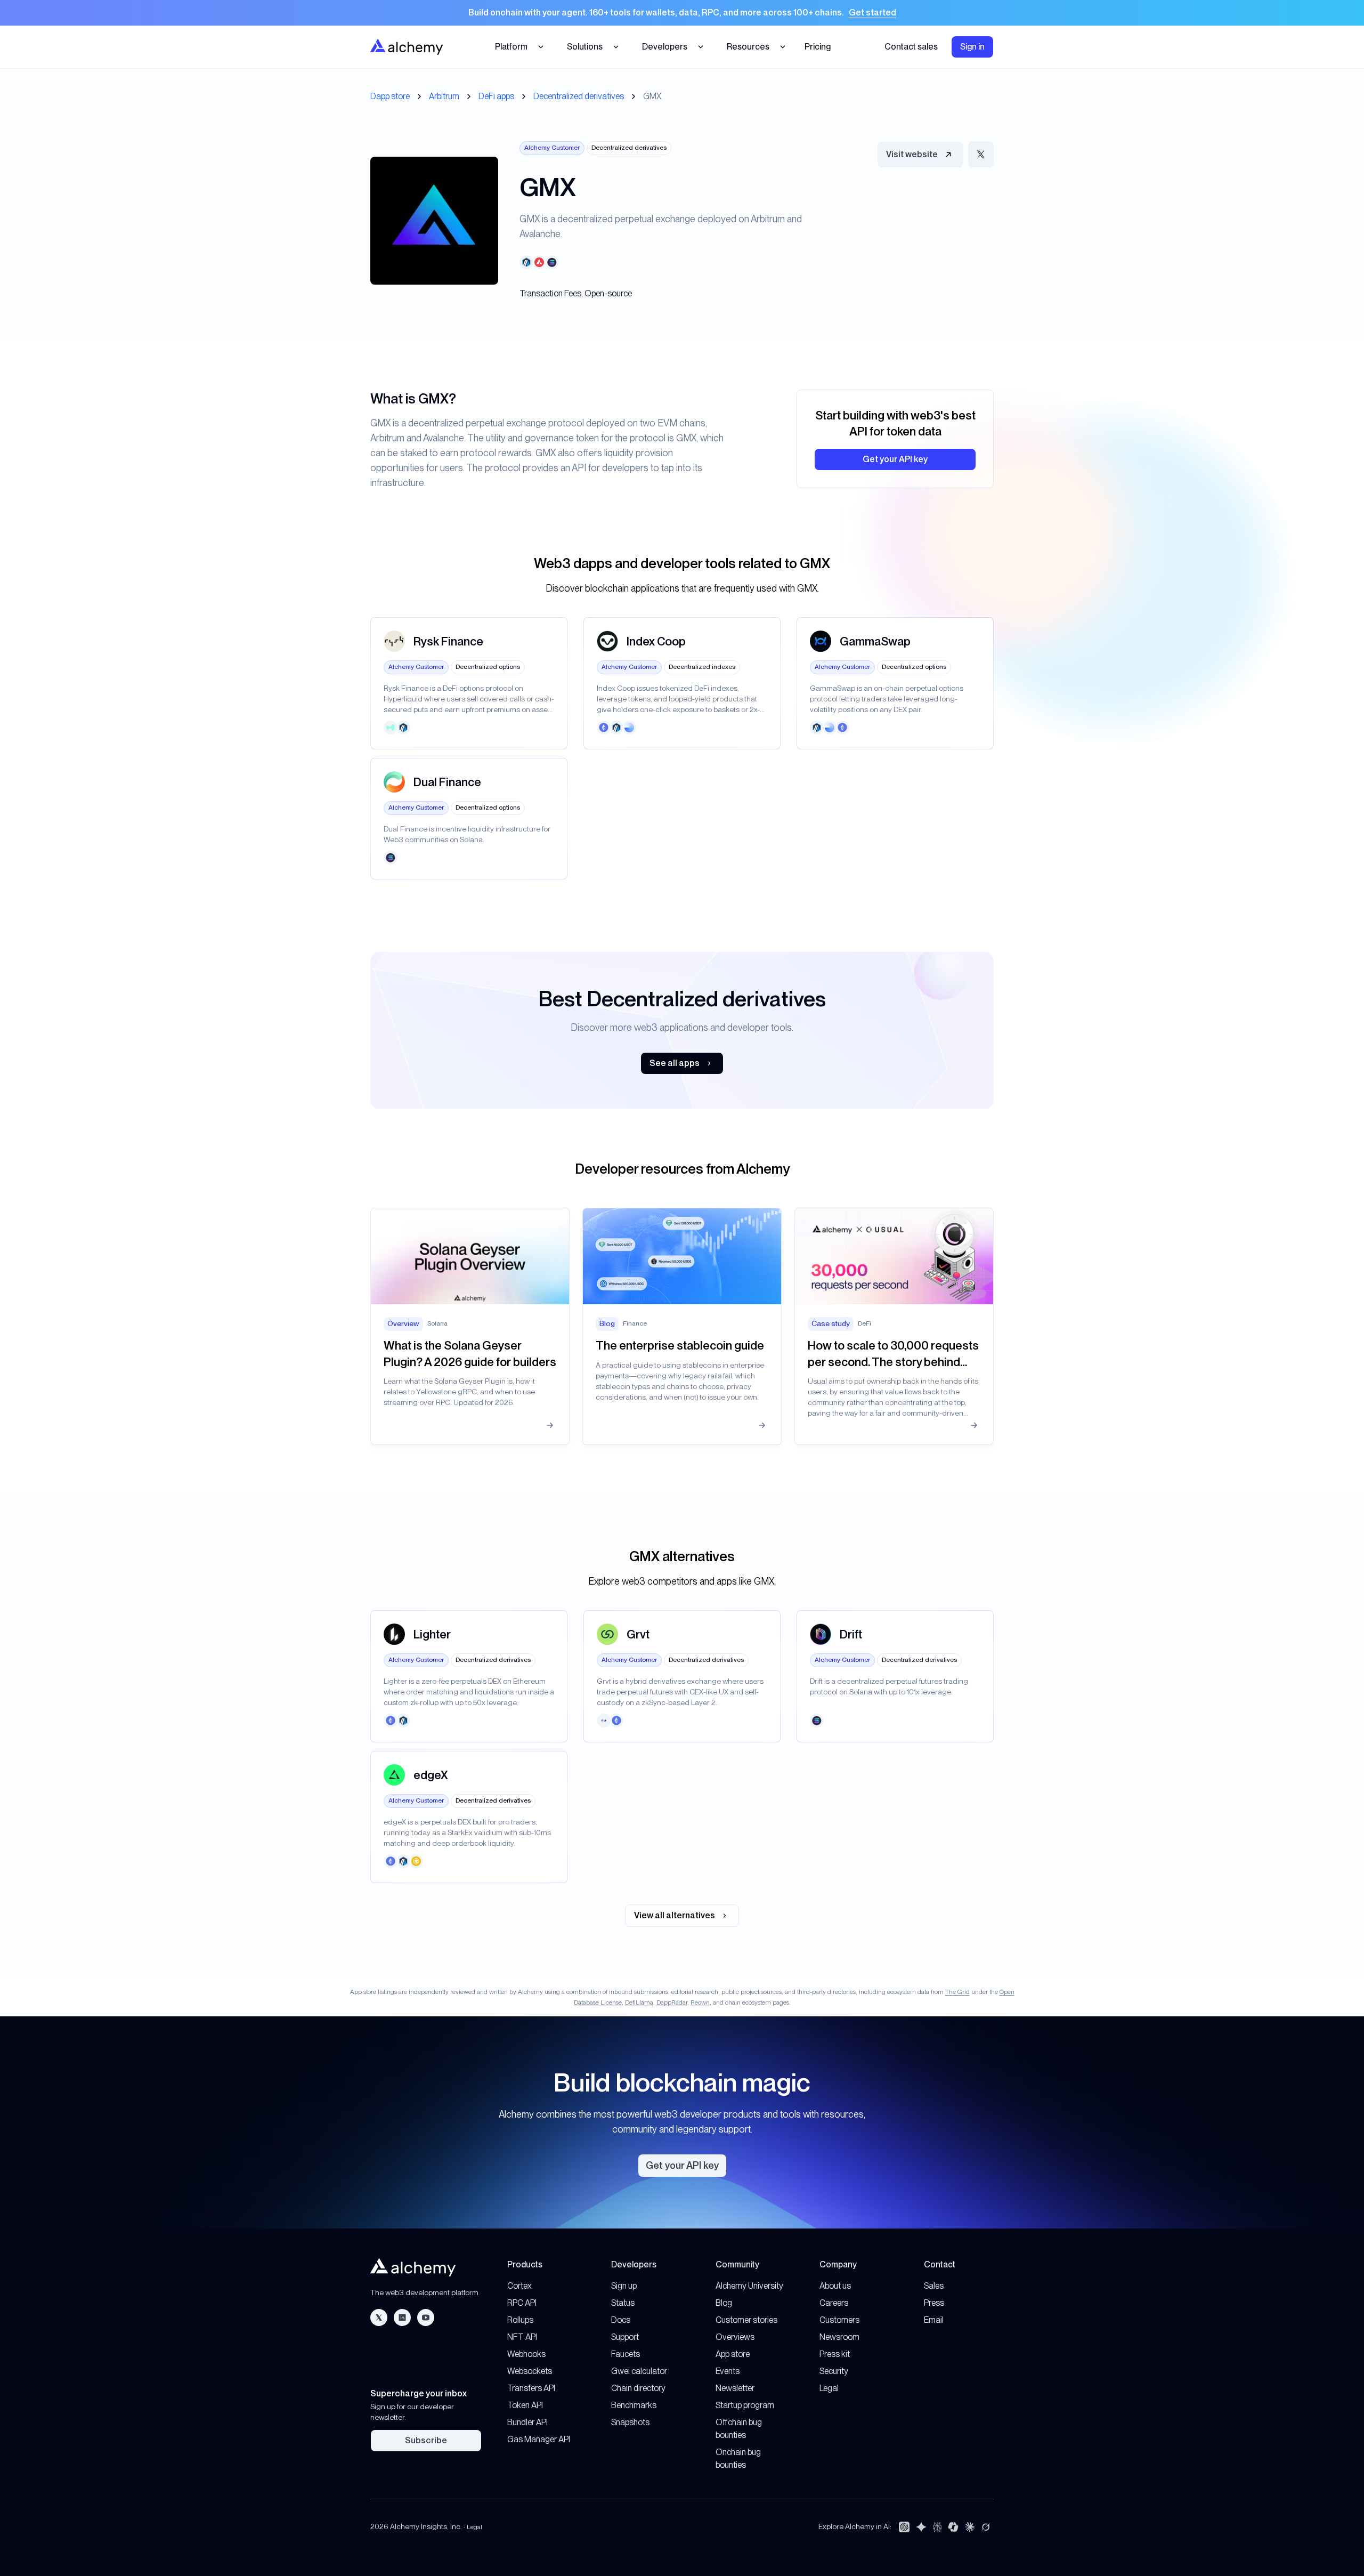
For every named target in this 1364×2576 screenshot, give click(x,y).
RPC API (522, 2303)
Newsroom (839, 2337)
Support (625, 2337)
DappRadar (672, 2002)
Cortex (519, 2286)
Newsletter (735, 2388)
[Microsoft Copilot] (953, 2527)
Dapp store (390, 96)
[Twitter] (379, 2317)
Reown (700, 2002)
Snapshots (630, 2422)
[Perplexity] (937, 2527)
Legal (829, 2388)
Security (834, 2371)
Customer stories (746, 2320)
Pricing (818, 47)
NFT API (522, 2337)
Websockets (530, 2371)
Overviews (735, 2337)
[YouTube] (426, 2317)
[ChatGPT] (904, 2527)
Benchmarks (634, 2405)
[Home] (407, 47)
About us (835, 2286)
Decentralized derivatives (579, 96)
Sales (934, 2286)
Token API (525, 2405)
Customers (839, 2320)
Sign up (624, 2286)
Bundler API (527, 2422)
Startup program (745, 2405)
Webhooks (526, 2354)
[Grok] (986, 2527)
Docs (621, 2320)
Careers (834, 2303)
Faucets (626, 2354)
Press (934, 2303)
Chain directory (638, 2388)
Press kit (835, 2354)
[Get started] (682, 13)
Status (623, 2303)
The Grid (957, 1992)
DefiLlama (639, 2002)
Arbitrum (444, 96)
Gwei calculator (639, 2371)
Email (934, 2320)
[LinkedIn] (402, 2317)
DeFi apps (496, 96)
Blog (724, 2303)
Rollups (520, 2320)
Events (728, 2371)
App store (733, 2354)
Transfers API (531, 2388)
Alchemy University (749, 2286)
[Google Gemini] (921, 2527)
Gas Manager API (539, 2439)
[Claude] (970, 2527)
